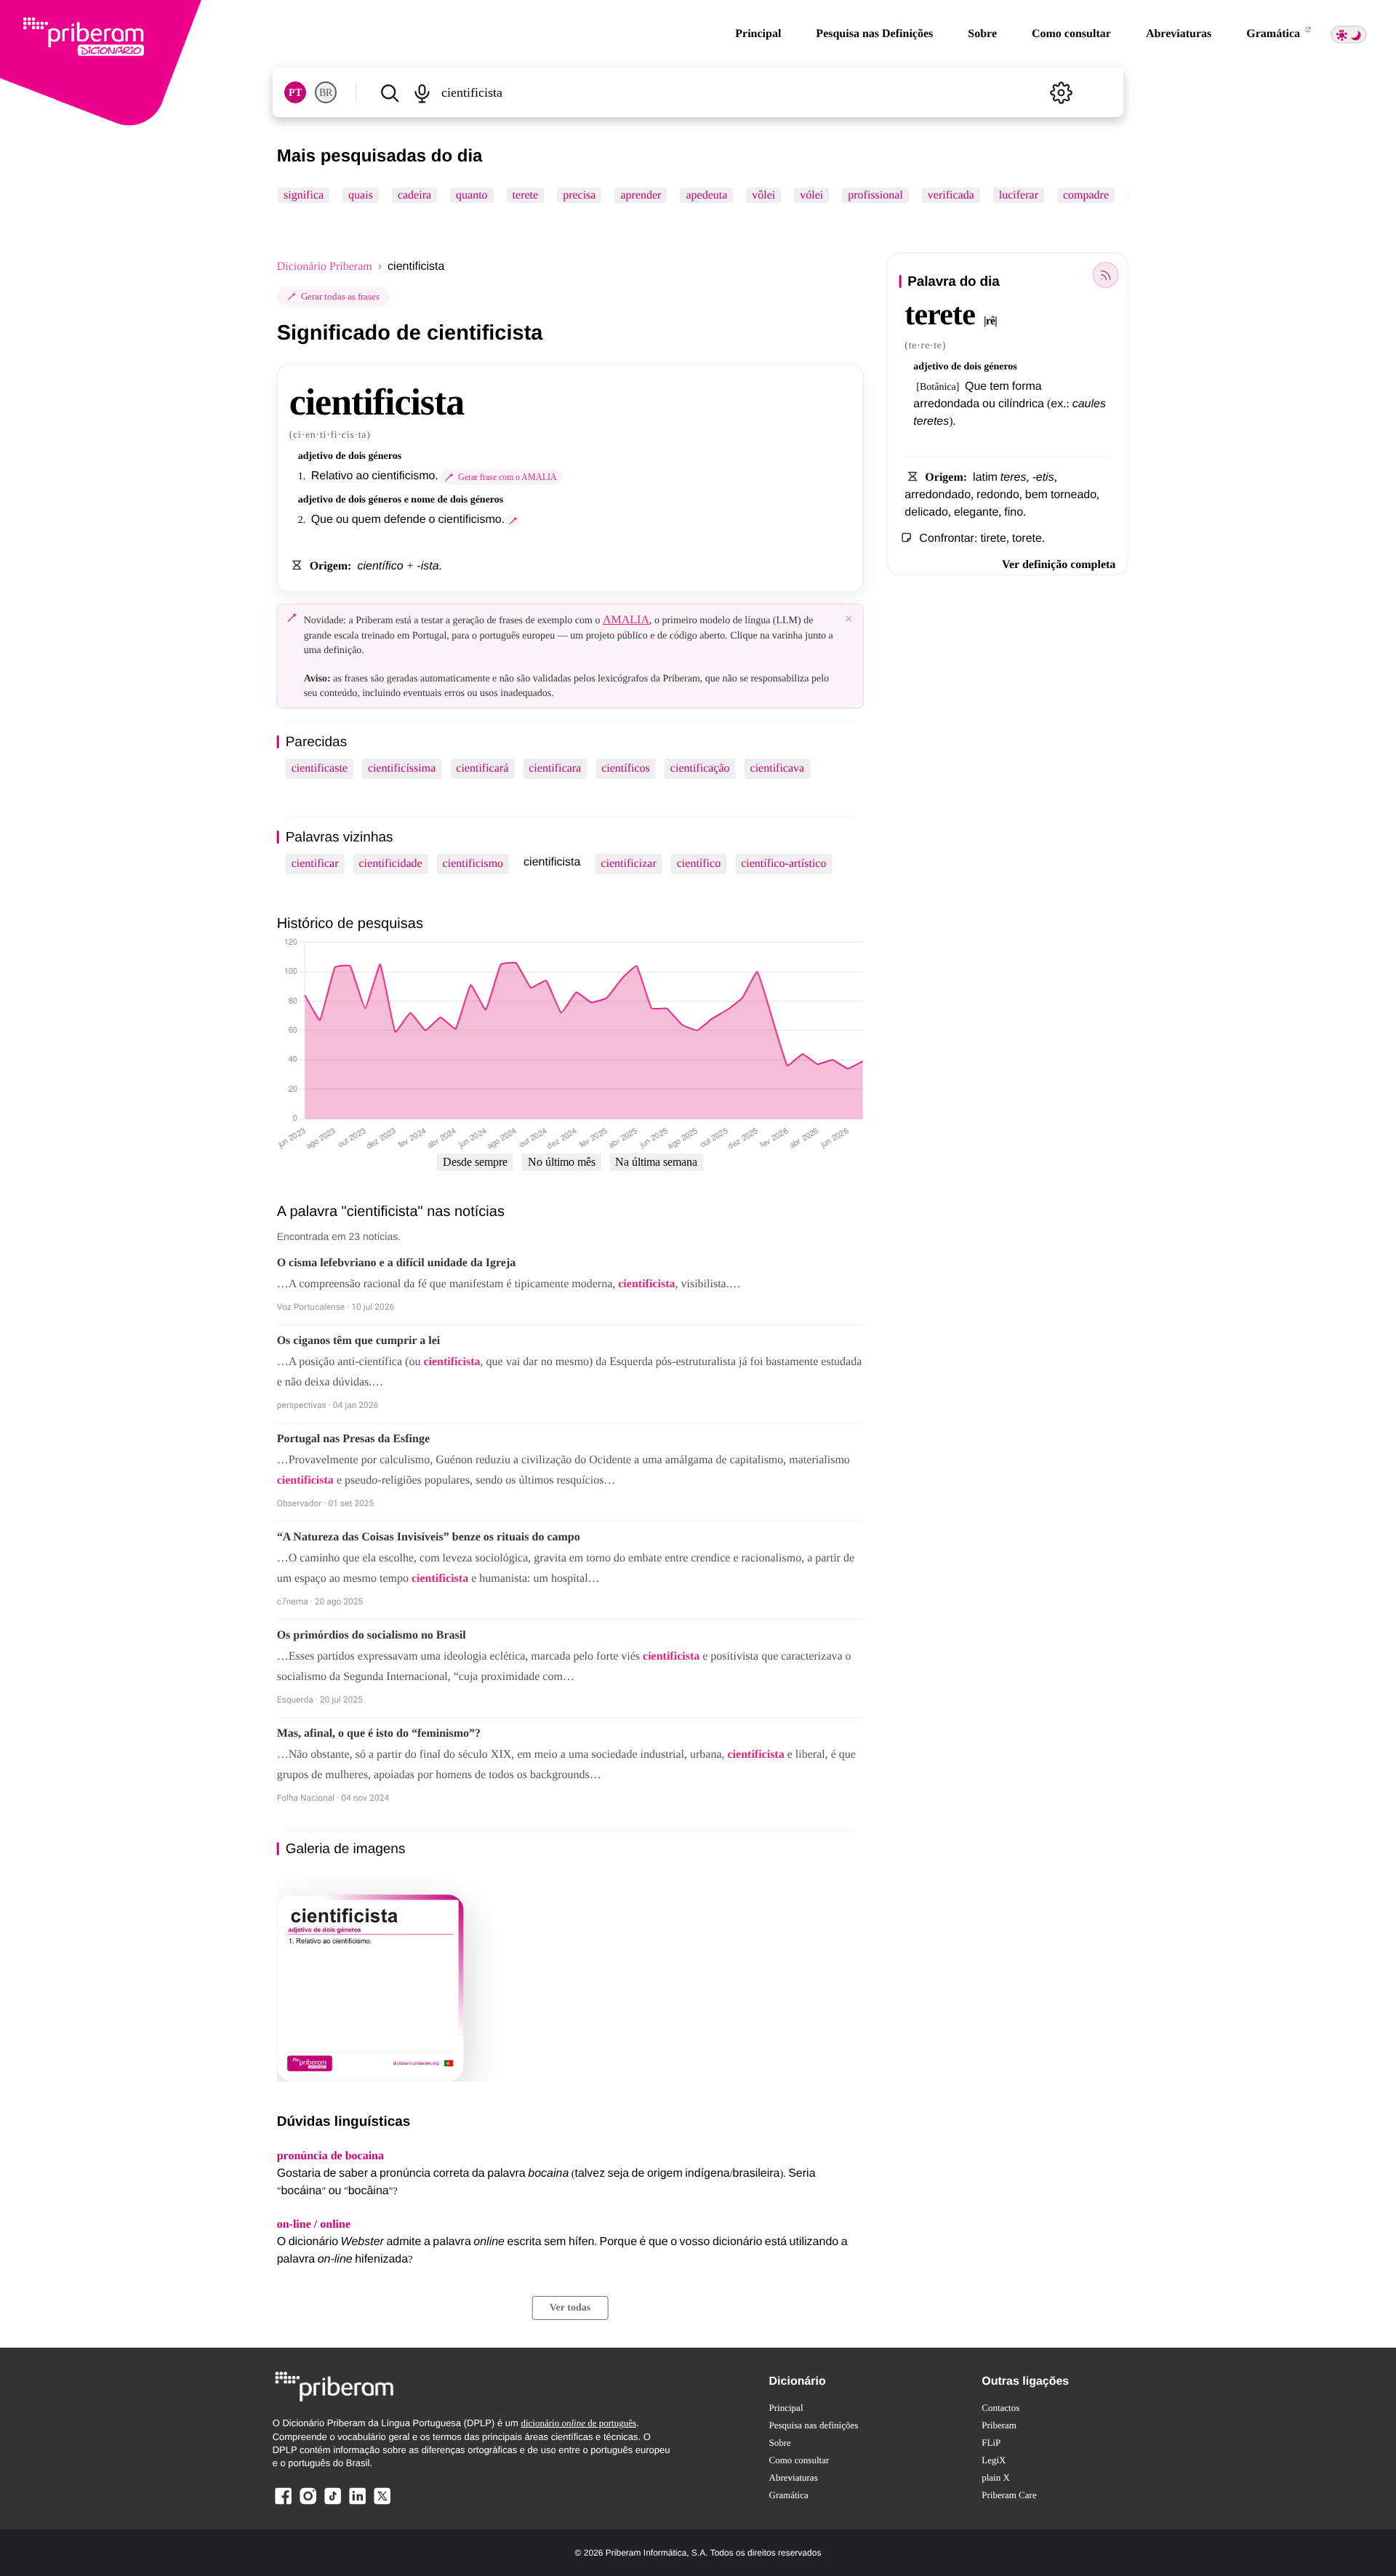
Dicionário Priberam (325, 267)
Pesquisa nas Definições (874, 34)
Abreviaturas (1179, 34)
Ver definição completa (1059, 565)
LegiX (994, 2460)
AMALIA (626, 620)
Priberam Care (1009, 2495)
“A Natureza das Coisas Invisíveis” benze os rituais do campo (429, 1537)
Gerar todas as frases (340, 296)
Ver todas (570, 2308)
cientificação (700, 768)
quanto (472, 195)
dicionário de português (578, 2423)
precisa (579, 195)
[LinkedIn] (357, 2504)
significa (304, 195)
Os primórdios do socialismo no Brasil (372, 1635)
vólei (811, 195)
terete (525, 195)
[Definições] (1061, 92)
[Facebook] (284, 2504)
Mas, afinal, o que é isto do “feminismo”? (379, 1733)
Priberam (999, 2425)
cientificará (482, 768)
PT (295, 93)
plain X (996, 2477)
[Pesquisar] (390, 92)
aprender (641, 195)
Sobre (982, 34)
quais (361, 195)
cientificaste (320, 768)
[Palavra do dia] (1105, 275)
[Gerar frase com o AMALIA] (513, 521)
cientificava (778, 768)
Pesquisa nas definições (814, 2425)
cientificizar (628, 864)
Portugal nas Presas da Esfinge (353, 1439)
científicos (626, 768)
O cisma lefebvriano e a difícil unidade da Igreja (397, 1263)
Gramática (1275, 34)
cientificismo (473, 864)
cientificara (555, 768)
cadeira (414, 195)
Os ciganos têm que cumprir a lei (359, 1341)
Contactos (1000, 2408)
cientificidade (391, 864)
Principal (758, 34)
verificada (951, 195)
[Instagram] (308, 2504)
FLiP (991, 2443)
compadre (1086, 195)
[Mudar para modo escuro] (1349, 35)
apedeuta (706, 195)
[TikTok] (332, 2504)
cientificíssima (402, 768)
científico (699, 864)
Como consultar (1071, 34)
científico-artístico (783, 864)
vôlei (763, 195)
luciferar (1018, 195)
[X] (382, 2504)
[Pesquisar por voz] (422, 92)
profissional (875, 195)
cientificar (315, 864)
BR (326, 93)
